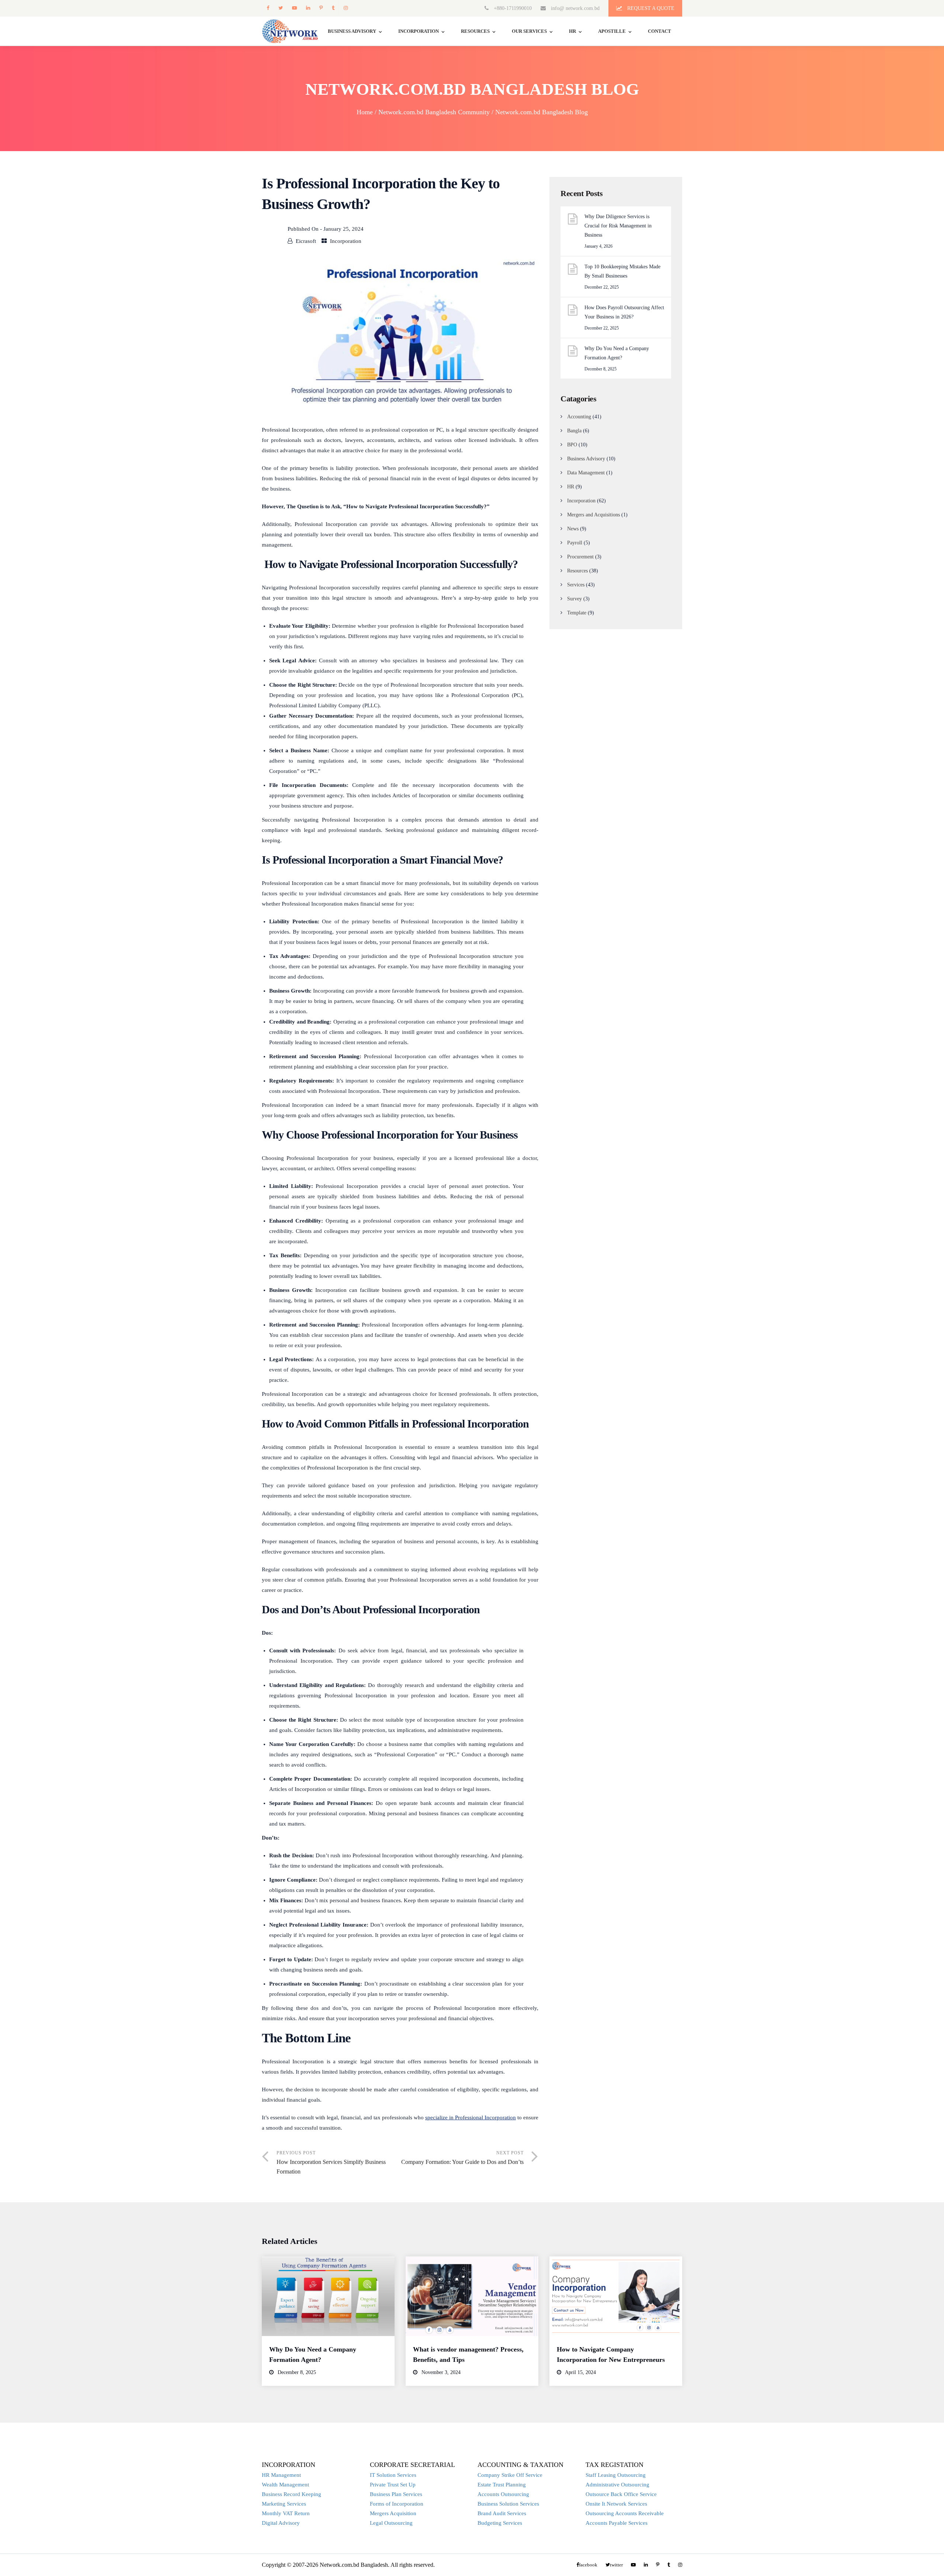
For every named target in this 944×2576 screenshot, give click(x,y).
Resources (475, 31)
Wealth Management (285, 2485)
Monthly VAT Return (286, 2513)
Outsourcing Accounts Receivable (625, 2513)
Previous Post (331, 2162)
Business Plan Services (396, 2494)
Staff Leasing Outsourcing (616, 2475)
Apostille (612, 31)
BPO (572, 445)
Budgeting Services (500, 2523)
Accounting (579, 417)
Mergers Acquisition (393, 2513)
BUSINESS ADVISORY (352, 31)
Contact (660, 31)
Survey (575, 599)
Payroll (575, 543)
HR (572, 31)
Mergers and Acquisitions (594, 515)
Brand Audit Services (502, 2513)
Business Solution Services (508, 2504)
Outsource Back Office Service (621, 2494)
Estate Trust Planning (502, 2485)
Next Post (462, 2158)
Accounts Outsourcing (503, 2494)
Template (577, 613)
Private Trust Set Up (393, 2485)
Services (576, 585)
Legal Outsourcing (391, 2523)
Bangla (574, 431)
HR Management (281, 2475)
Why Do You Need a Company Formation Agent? (617, 353)
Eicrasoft (306, 241)
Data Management (586, 473)
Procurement (580, 557)
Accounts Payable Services (617, 2523)
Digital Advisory (281, 2523)
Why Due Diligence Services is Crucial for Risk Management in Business (618, 226)
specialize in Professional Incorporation (471, 2117)
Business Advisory (586, 459)
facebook (268, 8)
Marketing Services (284, 2504)
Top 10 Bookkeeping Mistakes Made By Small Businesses (622, 271)
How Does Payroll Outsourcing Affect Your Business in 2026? (624, 312)
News (573, 529)
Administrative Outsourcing (617, 2485)
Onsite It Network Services (616, 2504)
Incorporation (419, 31)
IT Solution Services (393, 2475)
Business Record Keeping (291, 2494)
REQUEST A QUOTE (650, 8)
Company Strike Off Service (510, 2475)
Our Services (529, 31)
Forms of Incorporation (397, 2504)
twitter (280, 8)
